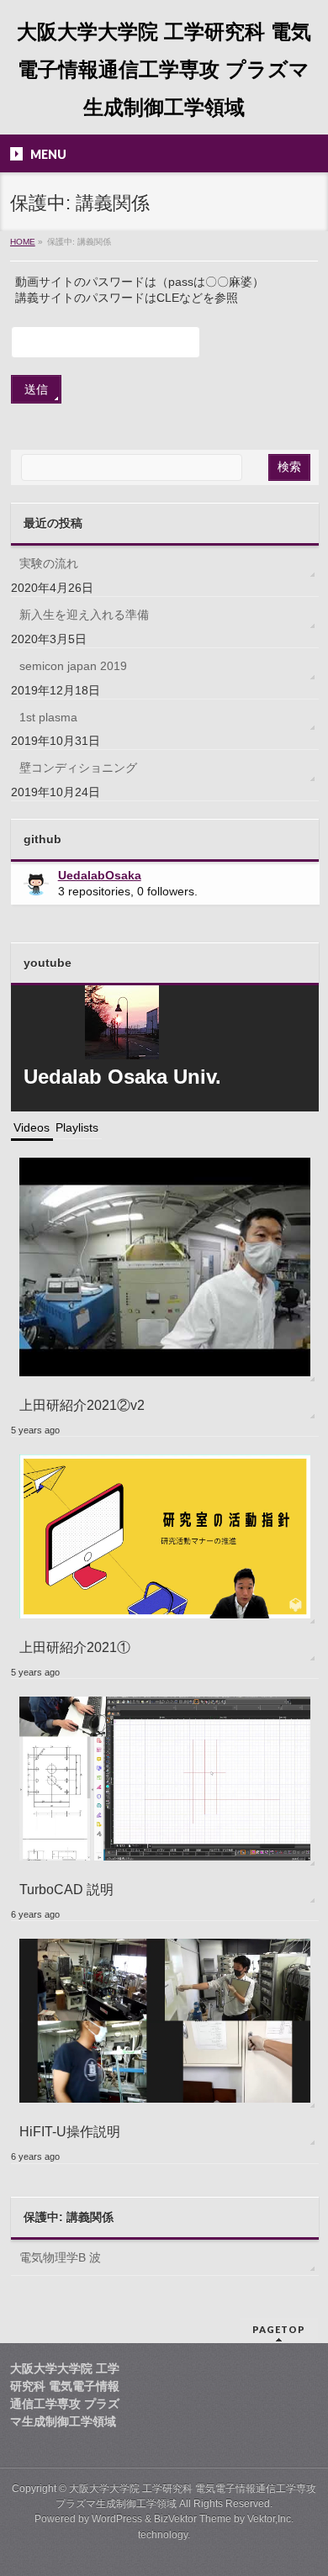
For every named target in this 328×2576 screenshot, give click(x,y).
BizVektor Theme (193, 2519)
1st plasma (48, 717)
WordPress (117, 2519)
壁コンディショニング (78, 768)
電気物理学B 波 (60, 2257)
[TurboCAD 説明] (165, 1778)
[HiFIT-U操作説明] (165, 2020)
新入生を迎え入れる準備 (84, 615)
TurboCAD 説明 (66, 1889)
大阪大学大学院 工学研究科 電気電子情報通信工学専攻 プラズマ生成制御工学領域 (164, 69)
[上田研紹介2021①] (165, 1536)
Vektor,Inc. (270, 2519)
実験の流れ (49, 563)
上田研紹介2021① (75, 1647)
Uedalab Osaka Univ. (122, 1077)
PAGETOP (279, 2329)
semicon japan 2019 (73, 666)
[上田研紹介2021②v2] (165, 1266)
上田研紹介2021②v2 (82, 1405)
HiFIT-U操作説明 (70, 2131)
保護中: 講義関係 (69, 2217)
